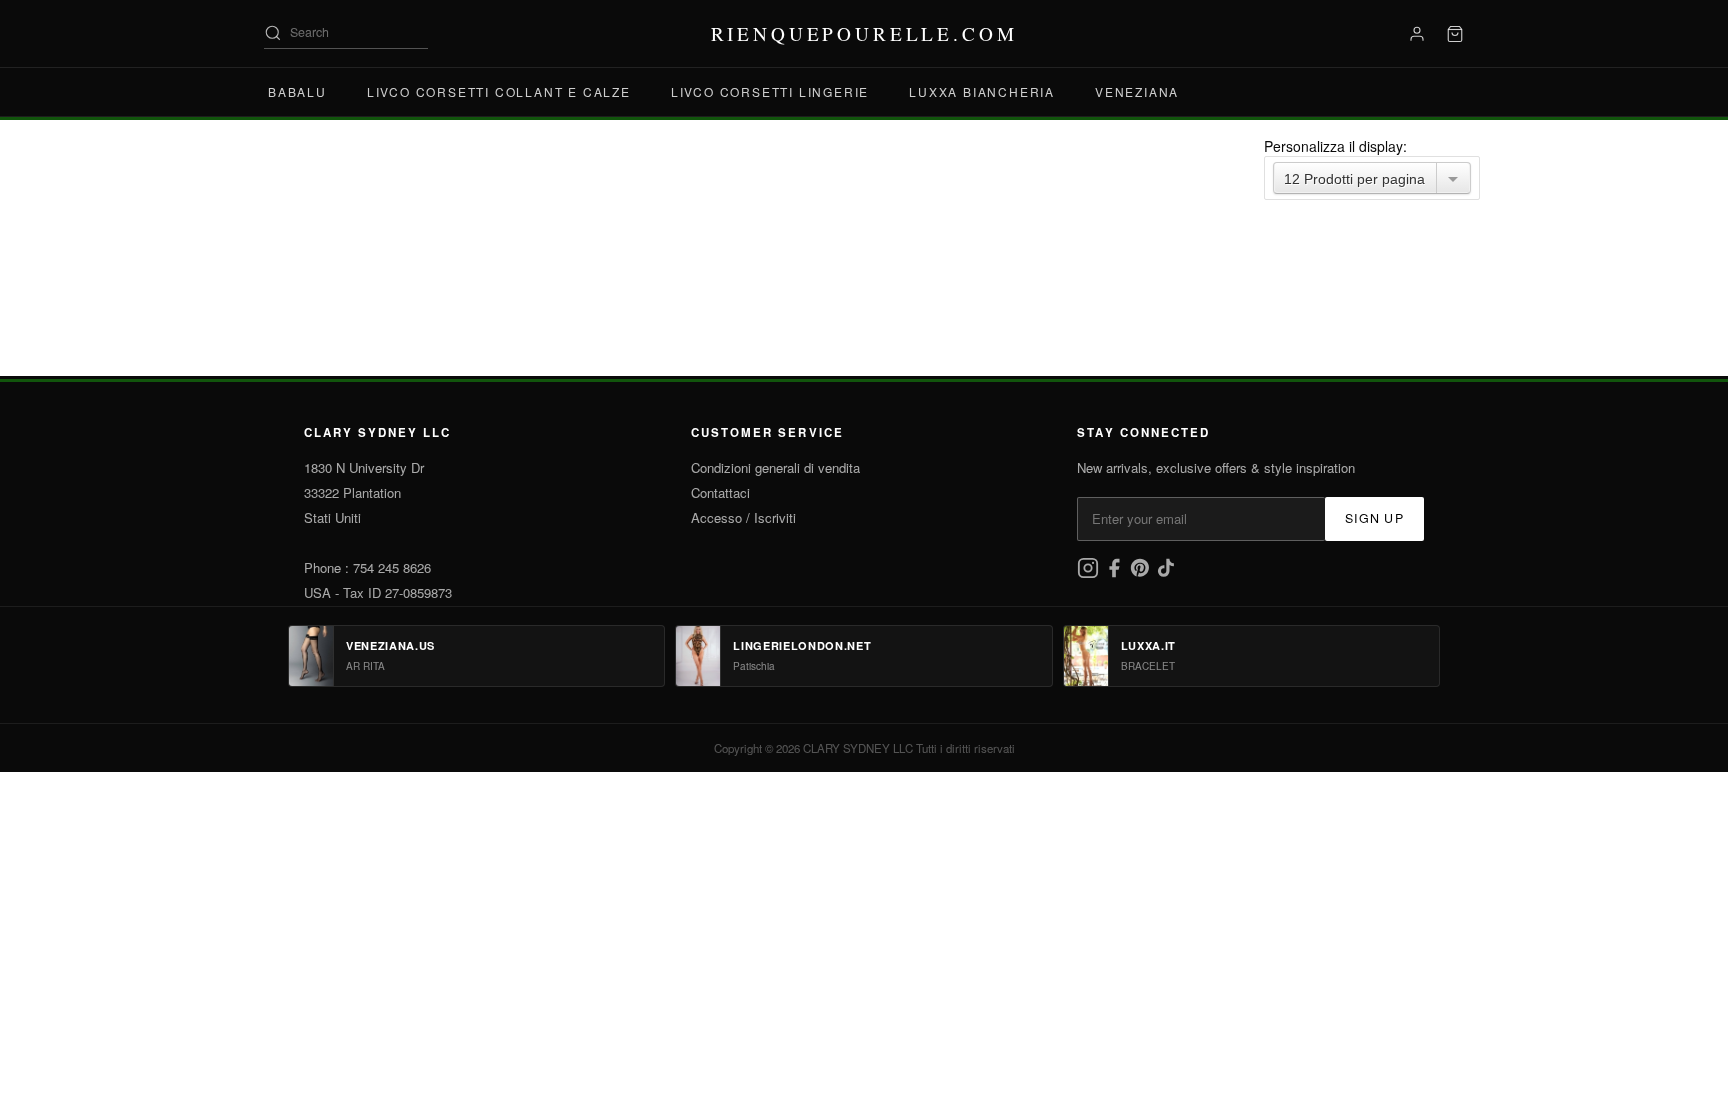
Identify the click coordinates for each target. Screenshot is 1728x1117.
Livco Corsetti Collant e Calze (499, 91)
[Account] (1417, 34)
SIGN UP (1374, 518)
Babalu (297, 91)
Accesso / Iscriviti (743, 517)
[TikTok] (1166, 573)
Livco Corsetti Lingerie (770, 91)
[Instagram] (1090, 573)
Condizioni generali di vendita (775, 467)
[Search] (273, 33)
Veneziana (1137, 91)
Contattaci (720, 492)
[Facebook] (1116, 573)
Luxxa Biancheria (982, 91)
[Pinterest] (1142, 573)
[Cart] (1455, 34)
